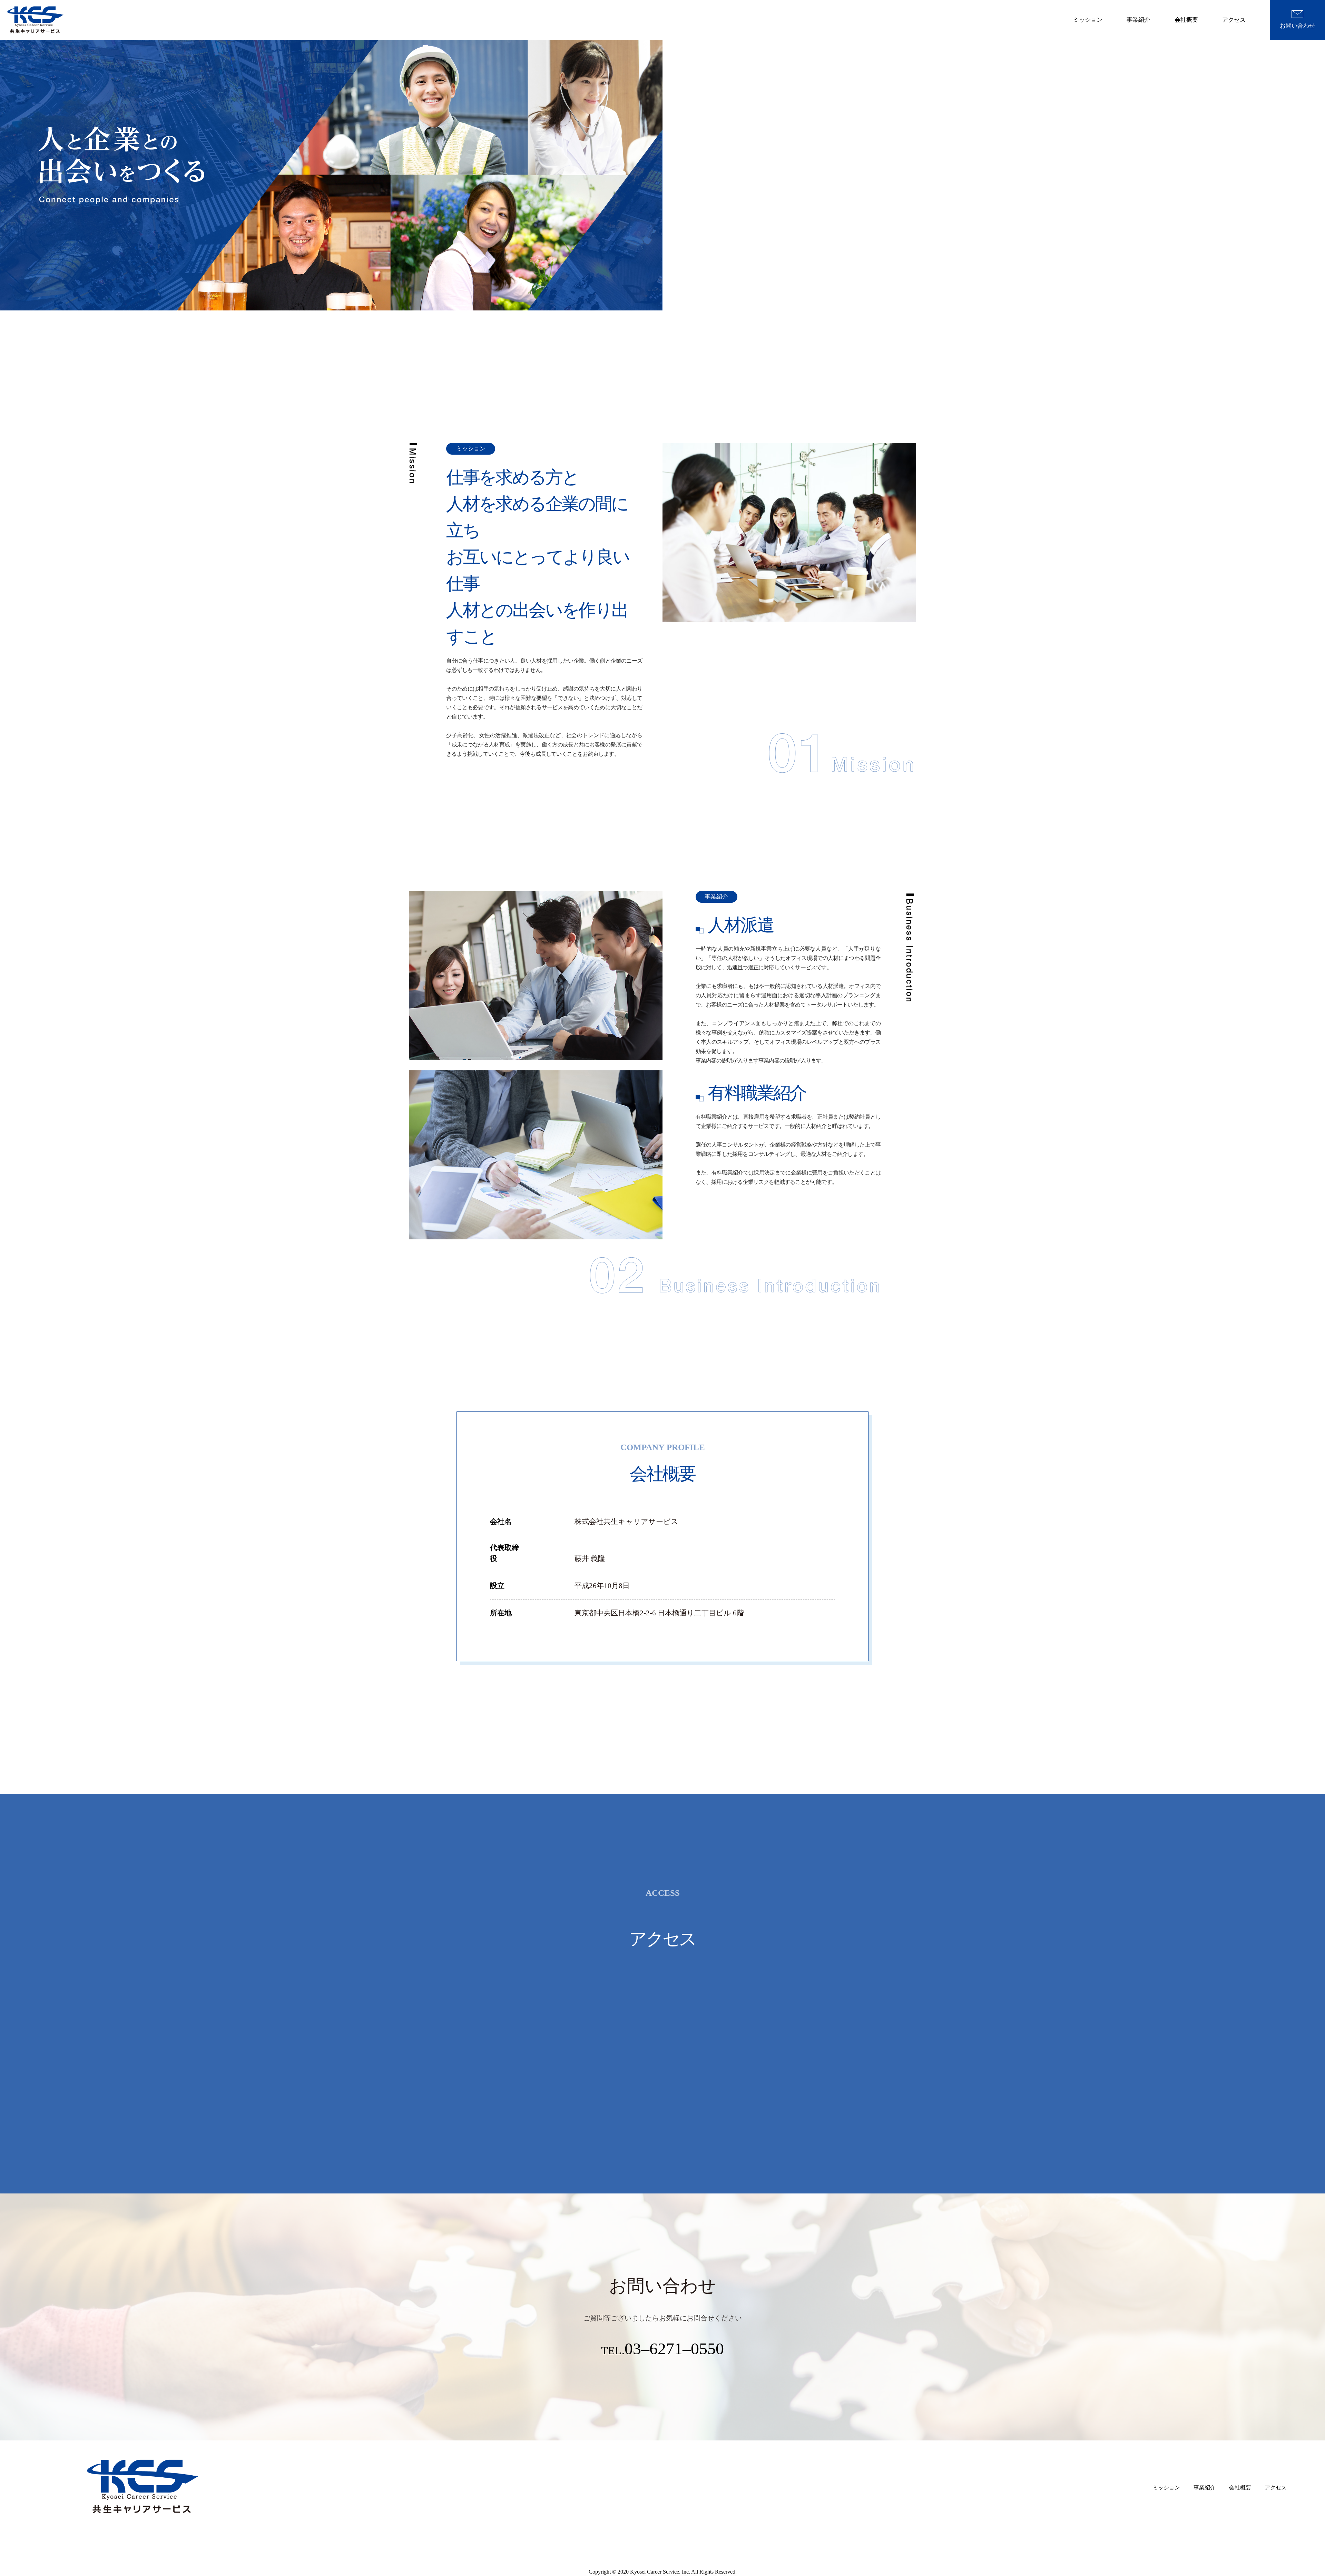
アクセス (1234, 20)
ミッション (1088, 20)
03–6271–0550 (674, 2349)
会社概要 (1186, 20)
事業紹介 (1138, 20)
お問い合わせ (1297, 26)
